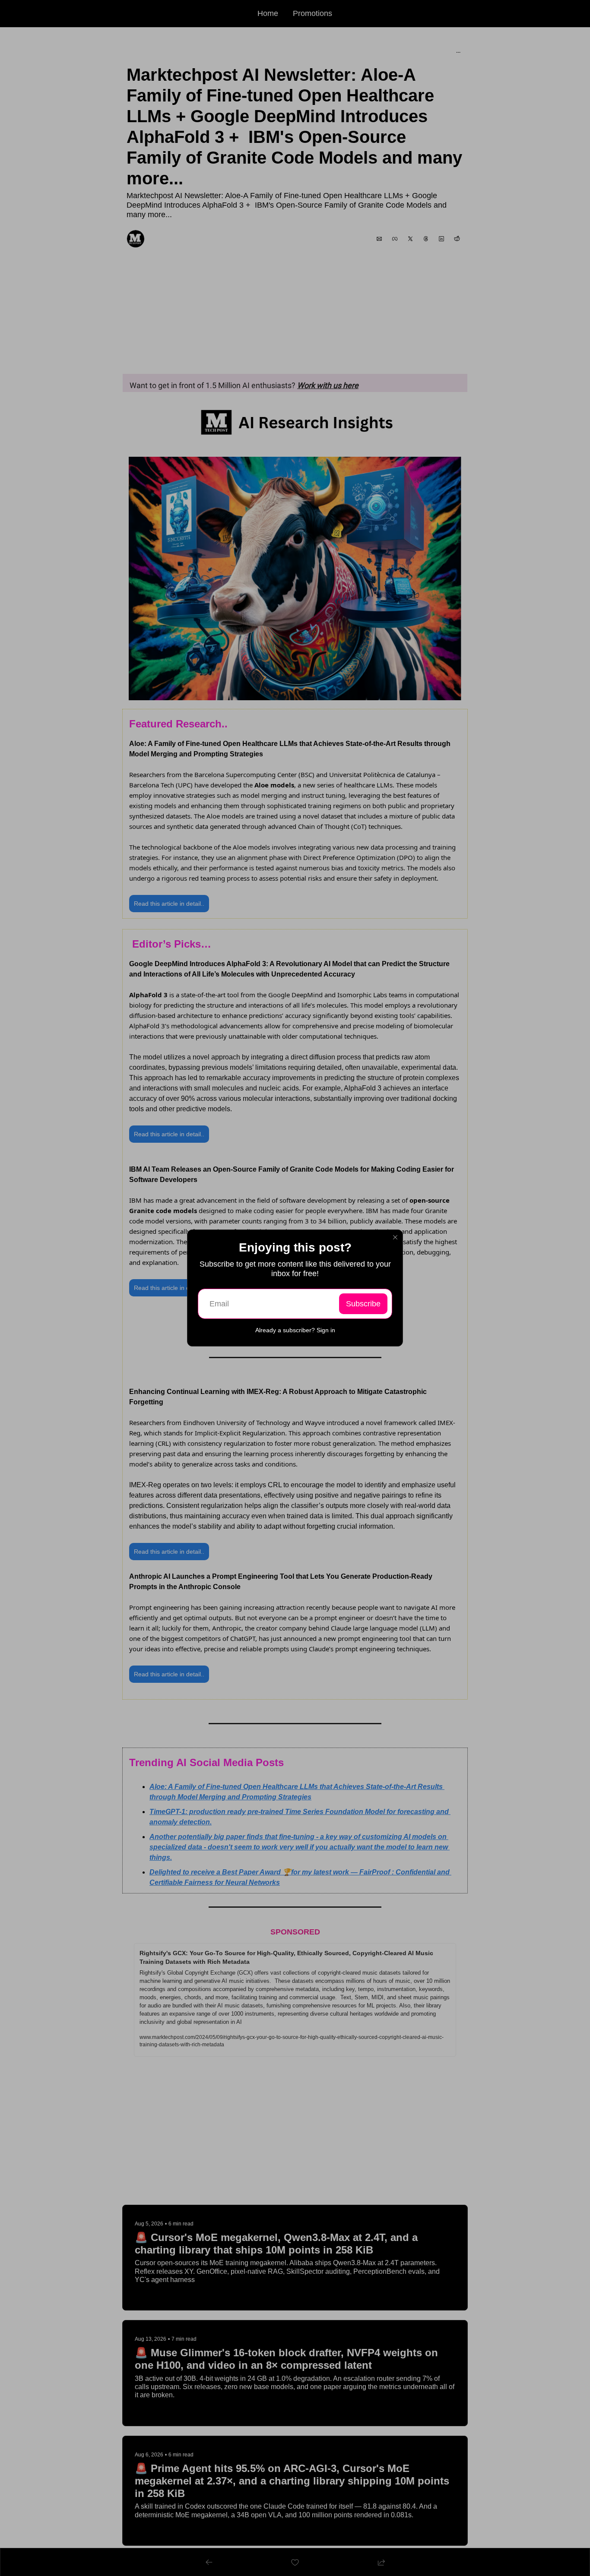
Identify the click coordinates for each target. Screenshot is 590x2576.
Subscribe (363, 1304)
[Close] (395, 1237)
